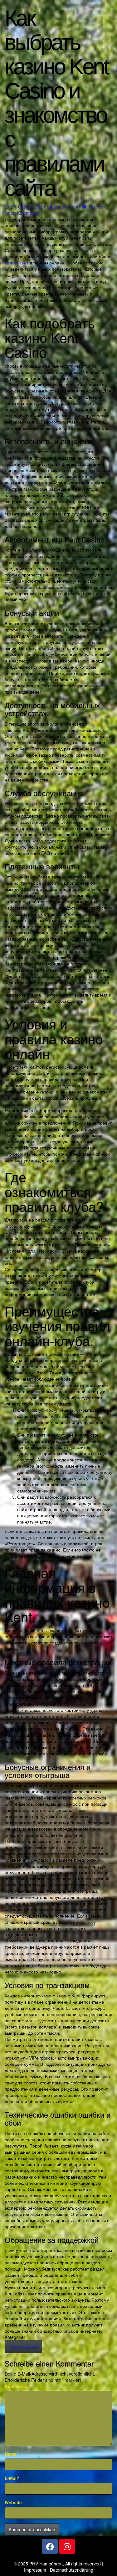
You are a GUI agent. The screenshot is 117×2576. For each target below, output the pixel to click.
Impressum (35, 2570)
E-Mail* (12, 2478)
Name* (11, 2454)
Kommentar (17, 2386)
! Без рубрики (23, 2347)
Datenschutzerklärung (72, 2570)
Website (13, 2502)
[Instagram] (67, 2546)
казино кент (17, 263)
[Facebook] (50, 2546)
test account (66, 207)
